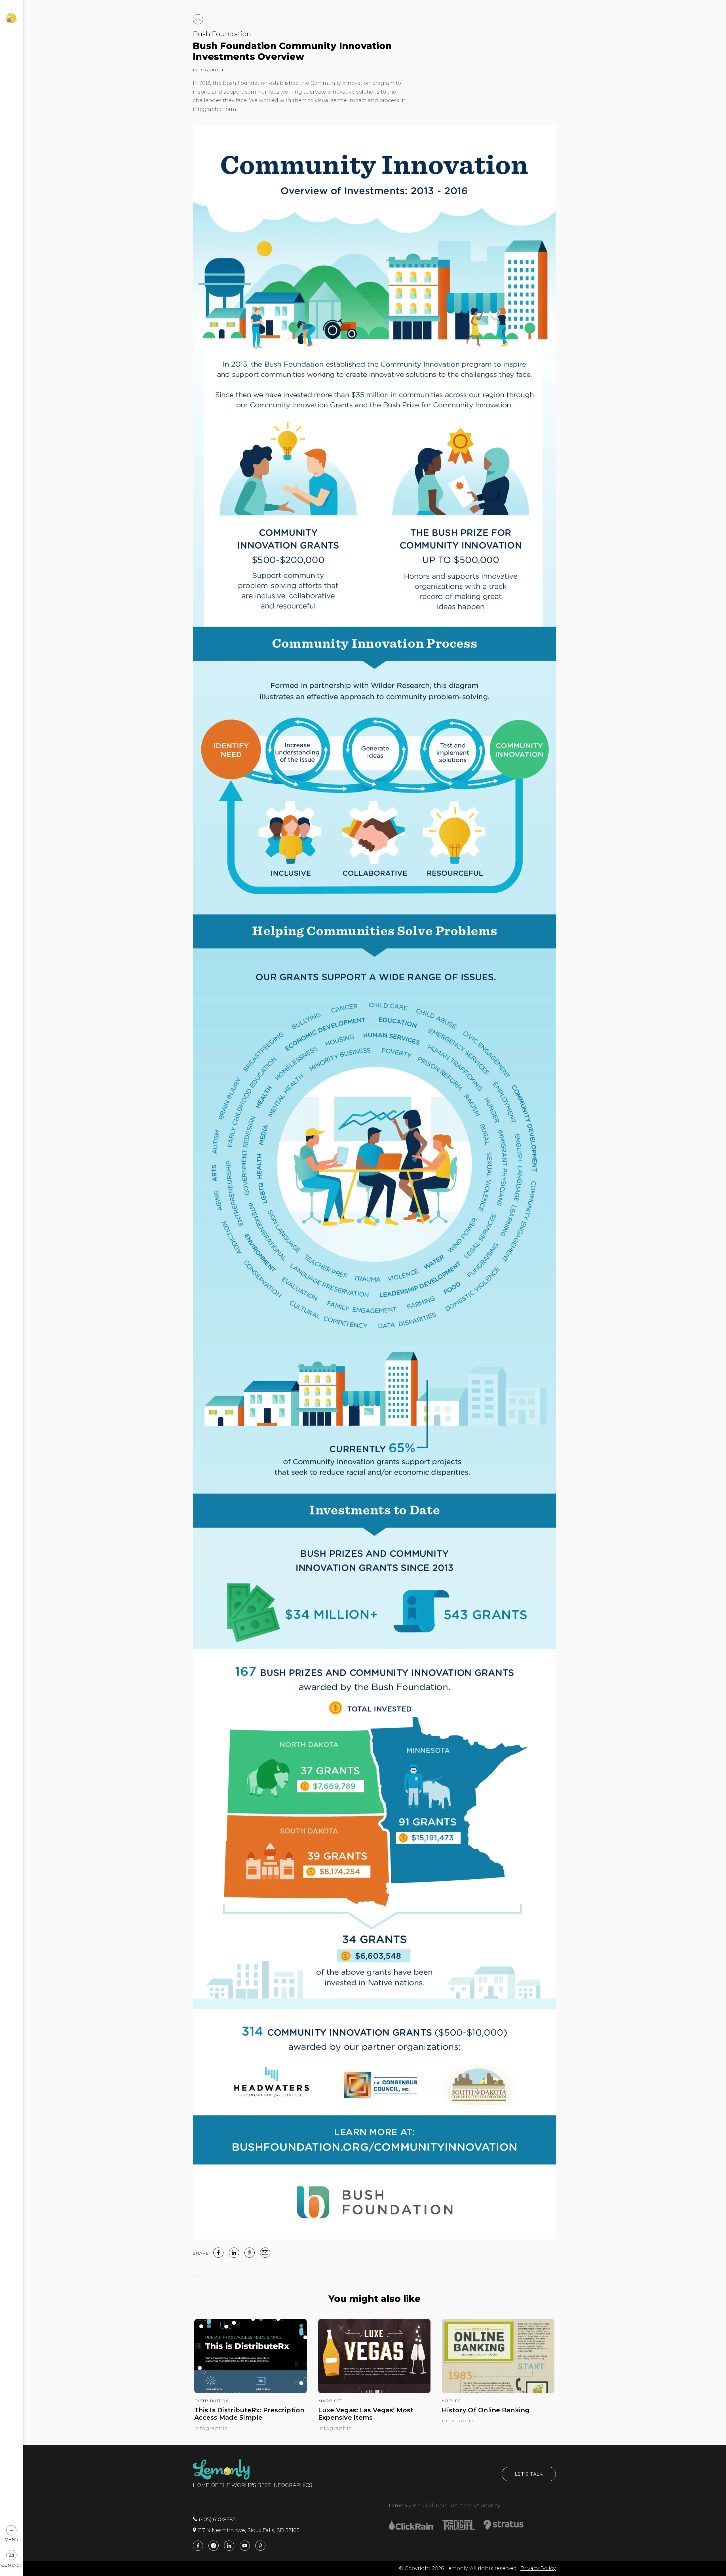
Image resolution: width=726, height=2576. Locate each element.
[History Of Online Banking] (498, 2392)
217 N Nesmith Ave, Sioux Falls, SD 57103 (248, 2530)
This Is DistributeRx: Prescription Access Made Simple (249, 2414)
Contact (11, 2565)
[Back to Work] (198, 19)
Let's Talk (529, 2474)
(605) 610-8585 (217, 2520)
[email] (265, 2253)
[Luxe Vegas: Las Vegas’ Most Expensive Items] (374, 2392)
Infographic (210, 70)
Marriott (330, 2401)
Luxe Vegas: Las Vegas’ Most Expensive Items (366, 2414)
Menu (11, 2540)
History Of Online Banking (486, 2410)
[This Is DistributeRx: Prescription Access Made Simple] (251, 2392)
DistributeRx (211, 2401)
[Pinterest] (250, 2253)
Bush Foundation (222, 34)
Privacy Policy (538, 2568)
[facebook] (218, 2253)
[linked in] (234, 2253)
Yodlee (451, 2401)
